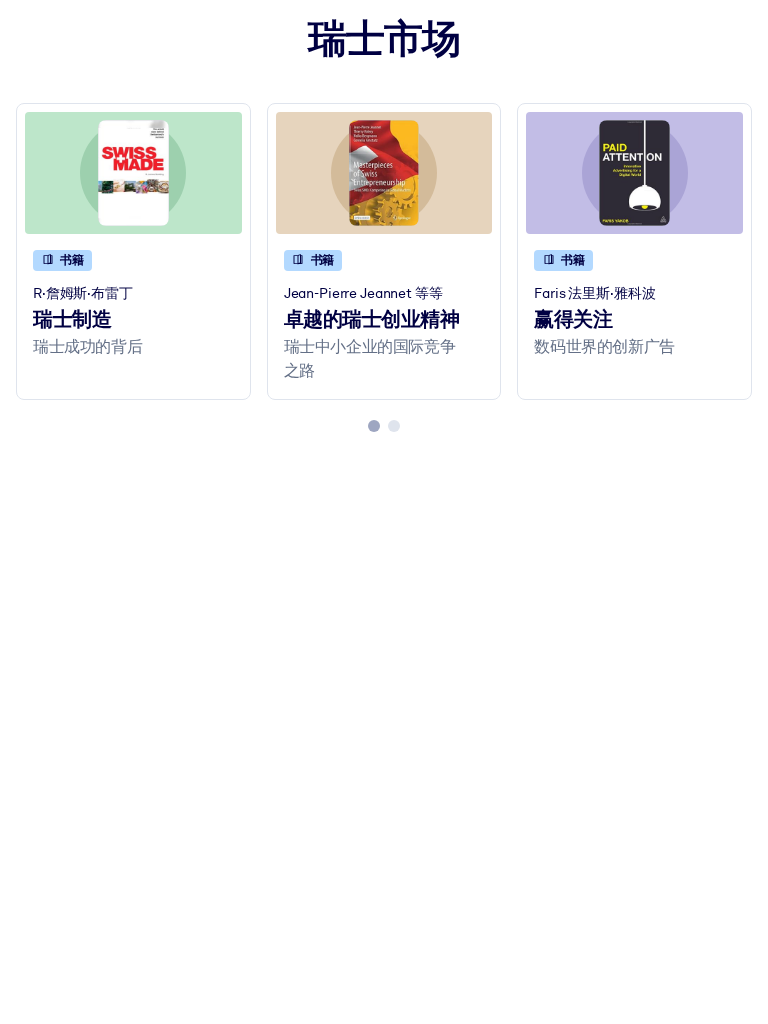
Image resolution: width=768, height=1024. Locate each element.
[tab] (374, 426)
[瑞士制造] (133, 173)
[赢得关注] (634, 173)
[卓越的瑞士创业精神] (384, 173)
